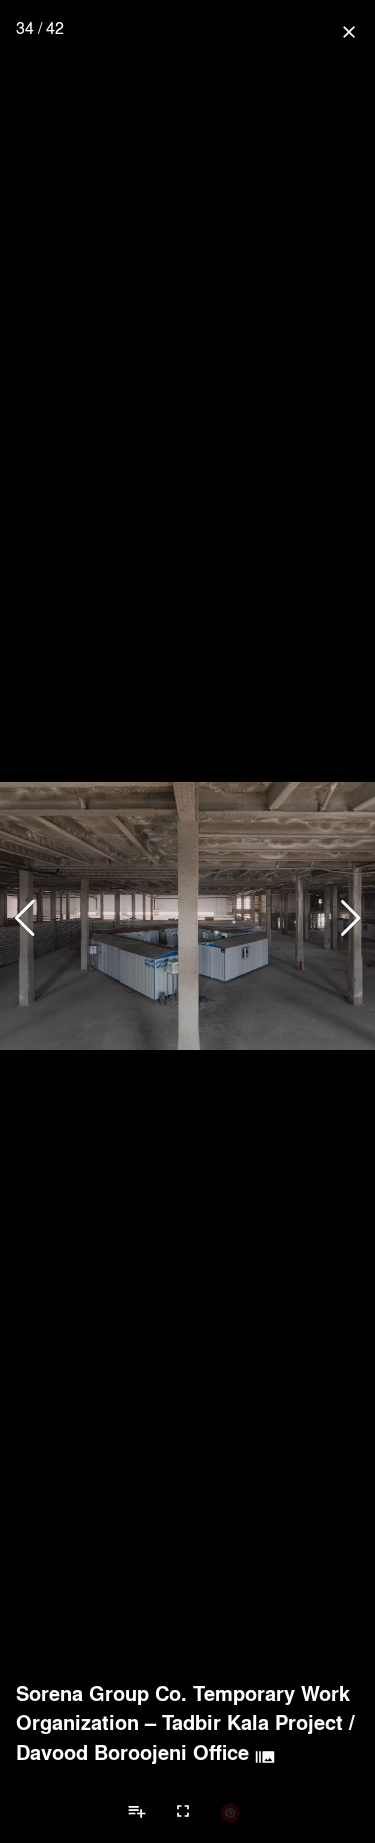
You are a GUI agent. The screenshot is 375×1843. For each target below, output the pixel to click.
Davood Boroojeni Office (132, 1752)
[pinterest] (230, 1812)
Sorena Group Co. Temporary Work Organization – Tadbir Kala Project (183, 1707)
